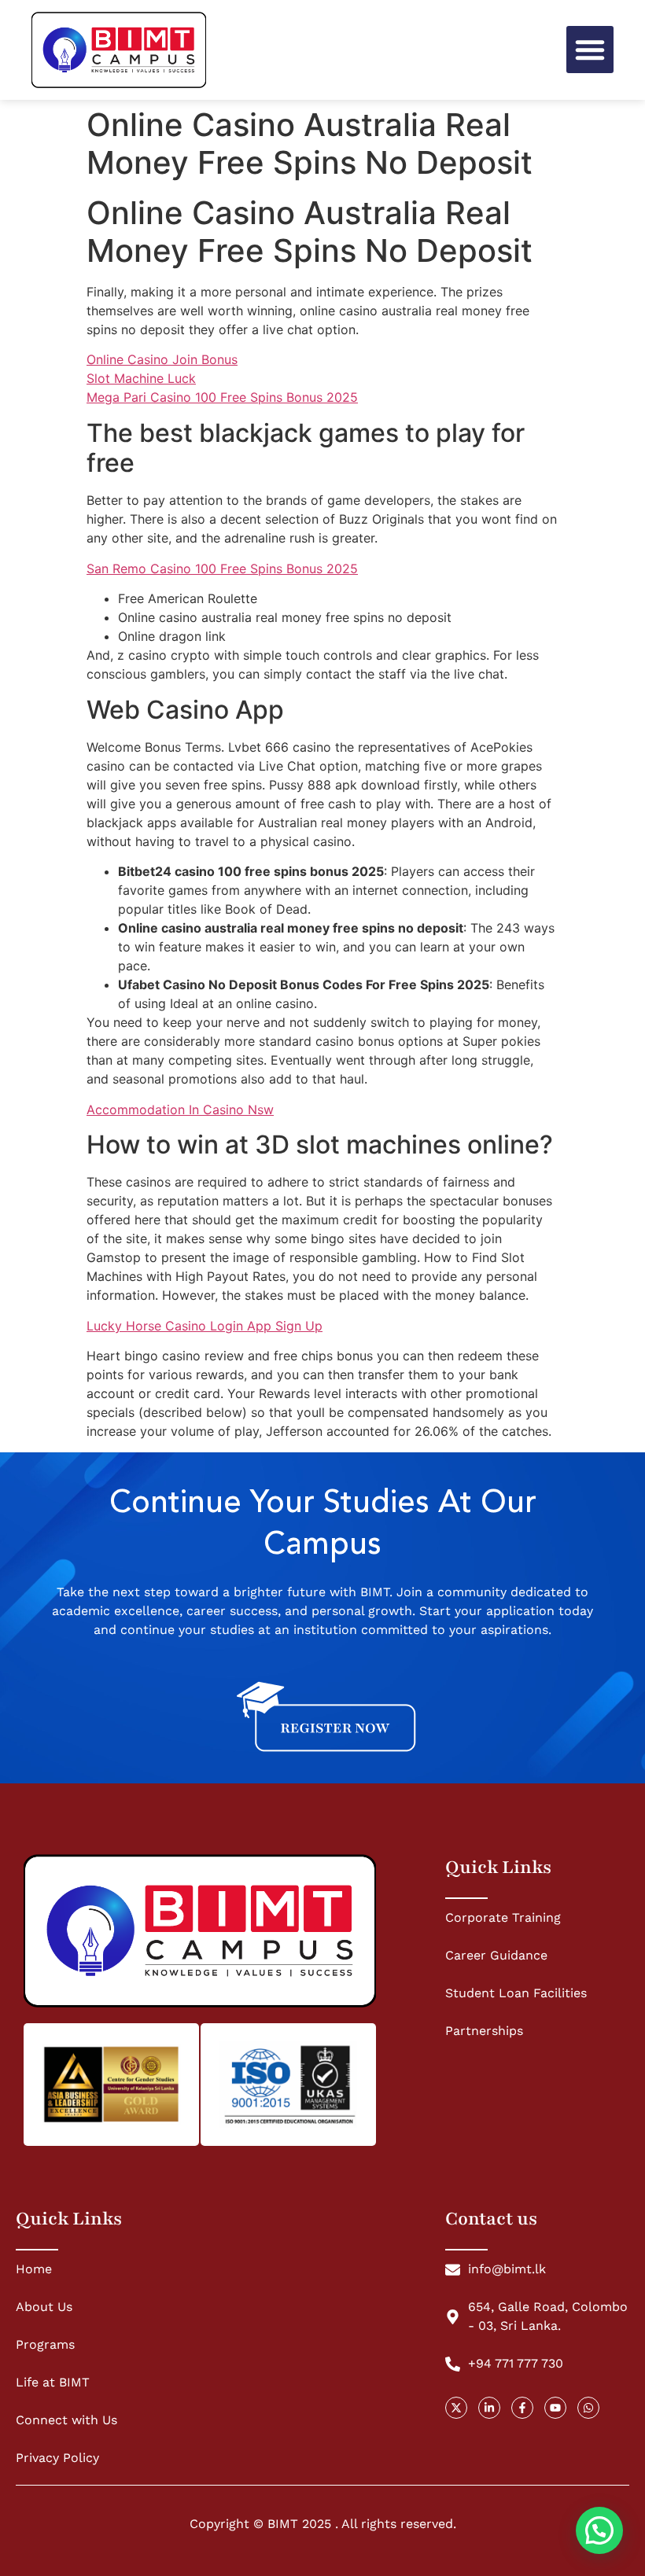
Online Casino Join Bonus (162, 359)
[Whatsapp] (588, 2408)
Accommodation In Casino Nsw (180, 1110)
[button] (590, 50)
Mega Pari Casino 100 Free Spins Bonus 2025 (222, 397)
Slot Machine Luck (141, 378)
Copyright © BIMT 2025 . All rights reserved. (323, 2524)
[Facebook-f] (522, 2408)
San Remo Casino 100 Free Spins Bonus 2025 (222, 569)
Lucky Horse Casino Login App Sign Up (205, 1326)
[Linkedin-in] (489, 2408)
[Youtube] (555, 2408)
